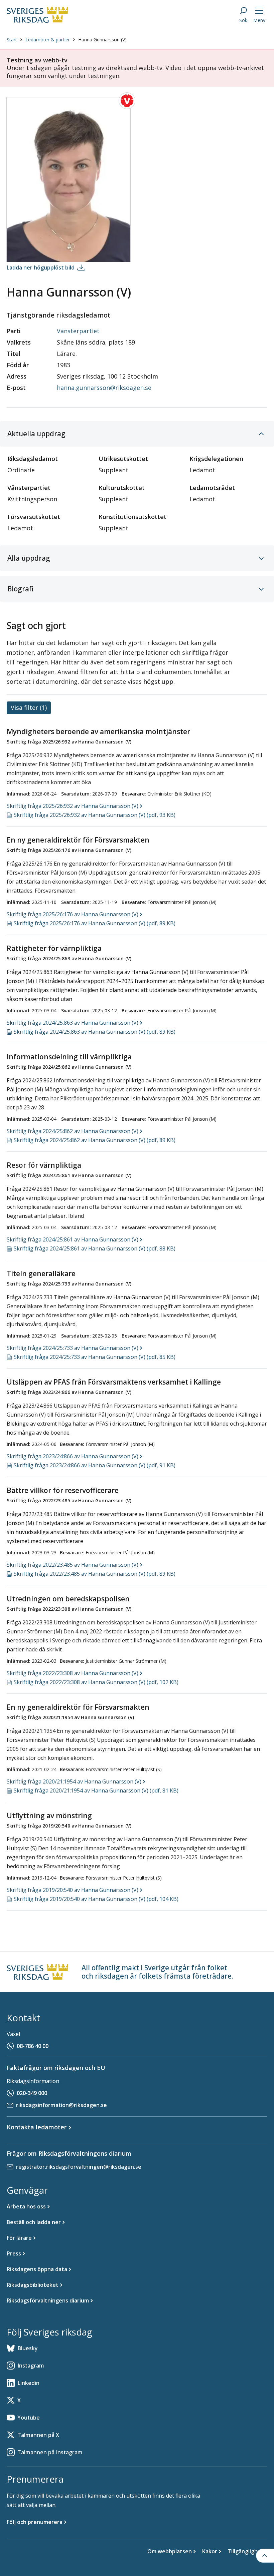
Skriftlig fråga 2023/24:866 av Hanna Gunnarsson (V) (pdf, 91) (95, 1465)
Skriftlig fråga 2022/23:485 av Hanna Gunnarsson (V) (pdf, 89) (95, 1574)
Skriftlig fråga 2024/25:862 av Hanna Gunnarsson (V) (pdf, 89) (95, 1140)
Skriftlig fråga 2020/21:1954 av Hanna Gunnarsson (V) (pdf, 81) (96, 1790)
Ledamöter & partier (48, 40)
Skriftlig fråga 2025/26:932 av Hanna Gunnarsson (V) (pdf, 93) (95, 815)
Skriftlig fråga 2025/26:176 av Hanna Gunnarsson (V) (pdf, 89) (95, 923)
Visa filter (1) (29, 707)
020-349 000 (32, 2093)
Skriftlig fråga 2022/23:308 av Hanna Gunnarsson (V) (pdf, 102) (96, 1682)
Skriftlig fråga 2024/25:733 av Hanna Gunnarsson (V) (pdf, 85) (95, 1357)
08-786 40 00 (33, 2046)
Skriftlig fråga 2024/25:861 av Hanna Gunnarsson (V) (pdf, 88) (95, 1248)
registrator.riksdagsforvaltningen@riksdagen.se (79, 2167)
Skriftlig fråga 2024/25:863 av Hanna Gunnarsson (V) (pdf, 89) (95, 1032)
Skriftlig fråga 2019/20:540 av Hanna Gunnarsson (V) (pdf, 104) (96, 1899)
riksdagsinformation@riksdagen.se (61, 2105)
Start (12, 40)
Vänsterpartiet (78, 331)
